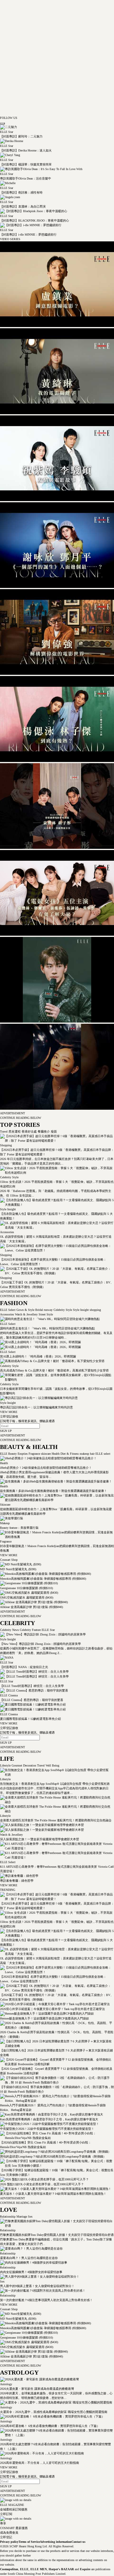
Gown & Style (25, 1310)
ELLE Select (8, 1310)
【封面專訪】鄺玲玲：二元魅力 (21, 136)
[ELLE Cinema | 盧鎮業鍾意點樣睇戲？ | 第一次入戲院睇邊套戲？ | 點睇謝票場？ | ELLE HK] (57, 326)
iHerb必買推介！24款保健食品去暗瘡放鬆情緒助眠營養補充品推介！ (46, 1468)
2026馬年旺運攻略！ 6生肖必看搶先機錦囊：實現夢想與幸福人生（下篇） (50, 2426)
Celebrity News (9, 1630)
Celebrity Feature (30, 1630)
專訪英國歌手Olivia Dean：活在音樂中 (26, 178)
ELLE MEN (39, 2569)
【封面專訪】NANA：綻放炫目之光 (24, 1667)
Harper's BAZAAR (61, 2569)
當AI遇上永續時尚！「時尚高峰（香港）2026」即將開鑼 (38, 1356)
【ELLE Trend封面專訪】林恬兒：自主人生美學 (32, 1686)
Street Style (45, 1314)
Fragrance (34, 1454)
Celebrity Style (9, 1177)
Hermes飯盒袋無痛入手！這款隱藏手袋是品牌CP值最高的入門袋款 (45, 2018)
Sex (30, 2217)
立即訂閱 (6, 2514)
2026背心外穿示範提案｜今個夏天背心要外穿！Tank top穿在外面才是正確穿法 (52, 2009)
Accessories (7, 1232)
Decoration (29, 1765)
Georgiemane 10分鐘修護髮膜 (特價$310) (26, 1588)
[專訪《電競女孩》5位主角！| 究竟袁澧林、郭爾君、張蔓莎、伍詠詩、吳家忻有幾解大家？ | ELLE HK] (57, 935)
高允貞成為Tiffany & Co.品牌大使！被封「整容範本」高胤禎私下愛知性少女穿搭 (54, 1370)
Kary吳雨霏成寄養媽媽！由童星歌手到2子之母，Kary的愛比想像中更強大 (49, 2119)
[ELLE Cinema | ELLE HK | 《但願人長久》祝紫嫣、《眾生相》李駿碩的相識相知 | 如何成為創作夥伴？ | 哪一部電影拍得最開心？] (57, 500)
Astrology (6, 2384)
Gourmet (16, 1765)
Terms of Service (29, 2542)
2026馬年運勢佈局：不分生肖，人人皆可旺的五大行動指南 (40, 2463)
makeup (84, 1454)
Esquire (85, 2569)
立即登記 (6, 2537)
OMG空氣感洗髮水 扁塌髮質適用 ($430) (27, 1598)
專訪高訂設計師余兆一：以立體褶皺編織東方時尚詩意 (36, 1407)
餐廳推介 (43, 1131)
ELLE (24, 2569)
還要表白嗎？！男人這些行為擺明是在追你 (29, 2258)
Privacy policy (9, 2542)
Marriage (21, 2217)
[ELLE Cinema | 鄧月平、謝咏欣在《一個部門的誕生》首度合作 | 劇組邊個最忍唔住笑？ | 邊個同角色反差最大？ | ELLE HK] (57, 587)
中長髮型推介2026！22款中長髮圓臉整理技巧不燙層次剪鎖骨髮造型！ (47, 2129)
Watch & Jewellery (26, 1314)
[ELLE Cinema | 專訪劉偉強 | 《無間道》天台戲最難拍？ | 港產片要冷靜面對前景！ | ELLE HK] (57, 674)
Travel (4, 1131)
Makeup (5, 1523)
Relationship (8, 2217)
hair (92, 1454)
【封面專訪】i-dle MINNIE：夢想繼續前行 (28, 235)
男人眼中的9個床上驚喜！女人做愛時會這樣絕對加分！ (37, 2286)
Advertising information (56, 2542)
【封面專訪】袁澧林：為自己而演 (23, 206)
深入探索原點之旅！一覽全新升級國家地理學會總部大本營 (40, 1839)
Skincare (5, 1505)
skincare (45, 1454)
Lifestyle (5, 1765)
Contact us (78, 2542)
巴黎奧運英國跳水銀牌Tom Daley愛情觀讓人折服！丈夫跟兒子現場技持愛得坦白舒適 (57, 2235)
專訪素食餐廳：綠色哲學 (17, 1881)
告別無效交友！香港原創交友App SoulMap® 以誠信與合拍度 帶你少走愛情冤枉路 (55, 1784)
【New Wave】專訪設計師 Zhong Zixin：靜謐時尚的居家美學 (40, 1644)
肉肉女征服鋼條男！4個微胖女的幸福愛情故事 (31, 2272)
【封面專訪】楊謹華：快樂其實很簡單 (26, 164)
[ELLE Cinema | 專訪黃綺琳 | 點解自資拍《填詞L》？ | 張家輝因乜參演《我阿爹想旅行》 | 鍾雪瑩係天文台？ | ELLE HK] (57, 413)
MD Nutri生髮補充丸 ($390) (18, 1569)
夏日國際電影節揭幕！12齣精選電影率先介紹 (30, 1719)
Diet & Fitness (69, 1454)
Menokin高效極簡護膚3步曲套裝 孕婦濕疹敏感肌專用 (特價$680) (43, 1579)
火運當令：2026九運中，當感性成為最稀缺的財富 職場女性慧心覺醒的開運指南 (54, 2412)
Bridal (39, 1310)
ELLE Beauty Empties (14, 1454)
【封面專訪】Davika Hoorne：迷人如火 (26, 150)
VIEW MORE (9, 1412)
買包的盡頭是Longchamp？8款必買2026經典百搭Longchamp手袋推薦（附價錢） (53, 2156)
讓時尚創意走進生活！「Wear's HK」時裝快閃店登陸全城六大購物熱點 (47, 1328)
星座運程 (14, 1131)
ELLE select (102, 1454)
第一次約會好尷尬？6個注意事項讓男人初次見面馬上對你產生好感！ (46, 2300)
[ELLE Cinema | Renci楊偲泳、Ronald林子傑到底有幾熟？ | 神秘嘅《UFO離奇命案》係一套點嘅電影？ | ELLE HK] (57, 761)
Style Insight (8, 1209)
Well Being (52, 1765)
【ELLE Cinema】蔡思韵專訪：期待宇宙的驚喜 (32, 1700)
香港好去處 (29, 1131)
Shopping (6, 1145)
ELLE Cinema (9, 1695)
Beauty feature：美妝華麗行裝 (19, 1528)
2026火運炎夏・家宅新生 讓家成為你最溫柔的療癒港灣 (37, 2389)
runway (48, 1310)
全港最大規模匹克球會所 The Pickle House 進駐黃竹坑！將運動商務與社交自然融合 (56, 1820)
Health (55, 1454)
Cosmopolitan (9, 2569)
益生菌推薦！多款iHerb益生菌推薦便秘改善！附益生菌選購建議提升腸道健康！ (54, 1491)
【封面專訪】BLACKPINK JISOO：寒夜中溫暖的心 (35, 221)
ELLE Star (7, 132)
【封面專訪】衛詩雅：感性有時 (21, 192)
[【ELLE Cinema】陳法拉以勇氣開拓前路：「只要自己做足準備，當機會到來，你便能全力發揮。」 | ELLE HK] (57, 1109)
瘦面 (53, 1131)
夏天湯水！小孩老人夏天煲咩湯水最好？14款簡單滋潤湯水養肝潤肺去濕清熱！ (53, 2194)
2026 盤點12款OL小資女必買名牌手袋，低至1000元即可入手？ (42, 2184)
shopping (95, 1310)
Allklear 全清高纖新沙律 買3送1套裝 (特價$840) (31, 1607)
